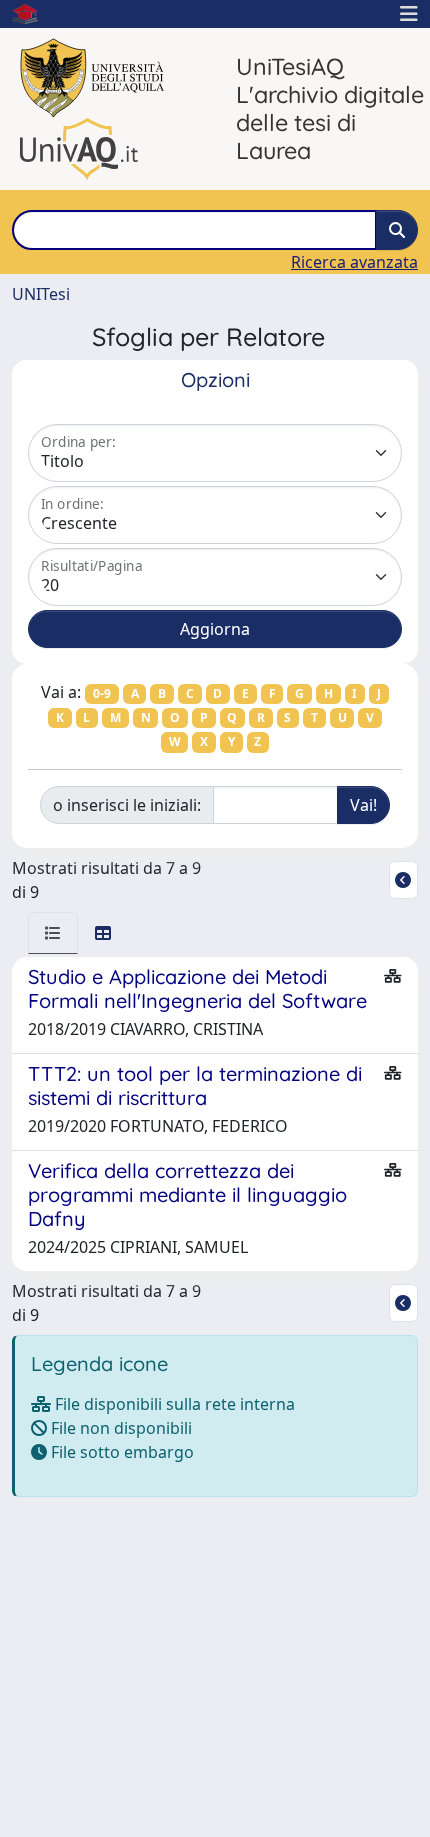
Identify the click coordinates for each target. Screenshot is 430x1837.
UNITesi (41, 294)
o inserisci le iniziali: (127, 805)
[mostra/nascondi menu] (409, 14)
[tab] (53, 933)
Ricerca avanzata (354, 262)
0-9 (102, 693)
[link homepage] (33, 14)
